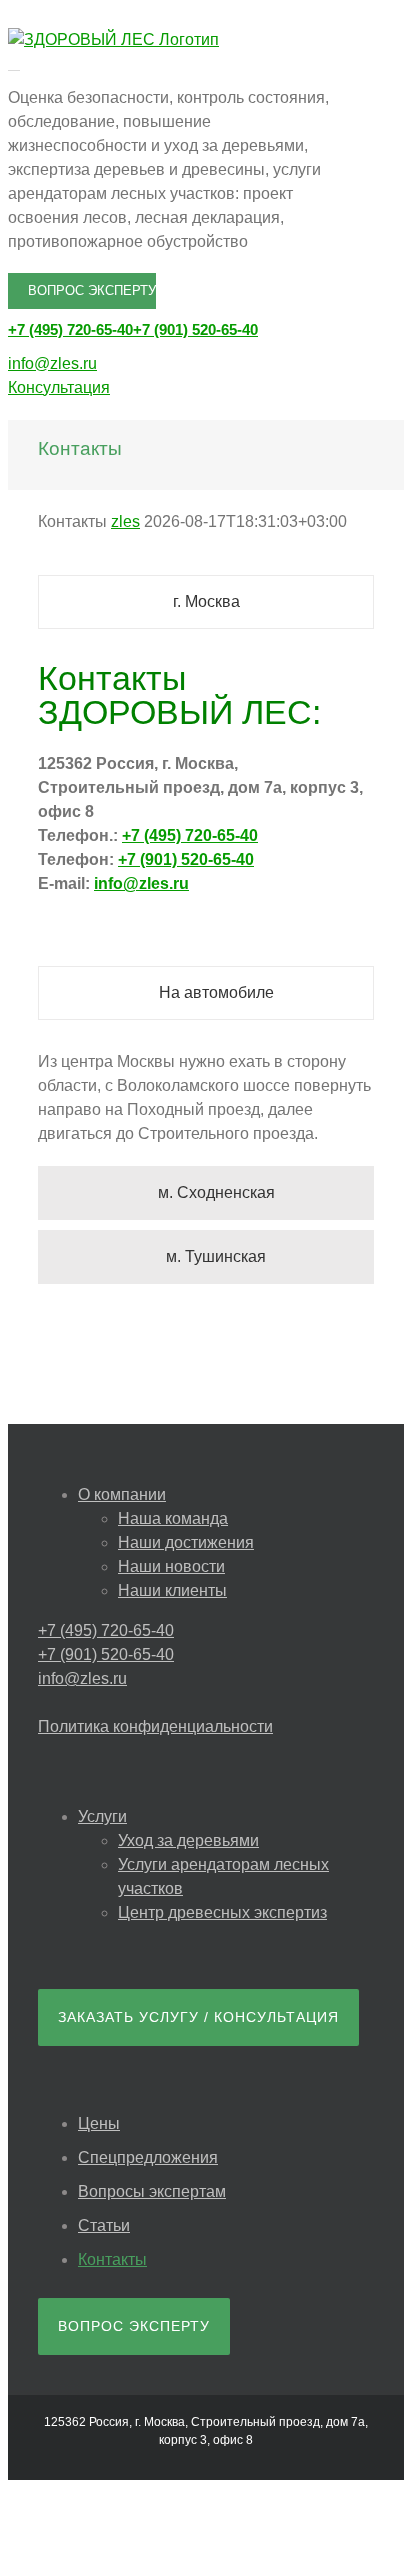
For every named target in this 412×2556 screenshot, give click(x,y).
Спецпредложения (148, 2157)
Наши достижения (186, 1542)
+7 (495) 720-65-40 (70, 329)
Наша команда (173, 1518)
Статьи (104, 2225)
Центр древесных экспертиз (222, 1912)
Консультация (59, 387)
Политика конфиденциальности (155, 1726)
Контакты (112, 2259)
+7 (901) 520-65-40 (195, 329)
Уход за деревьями (188, 1840)
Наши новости (171, 1566)
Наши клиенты (172, 1590)
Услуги (102, 1816)
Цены (99, 2123)
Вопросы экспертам (152, 2191)
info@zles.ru (52, 363)
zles (125, 521)
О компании (122, 1494)
